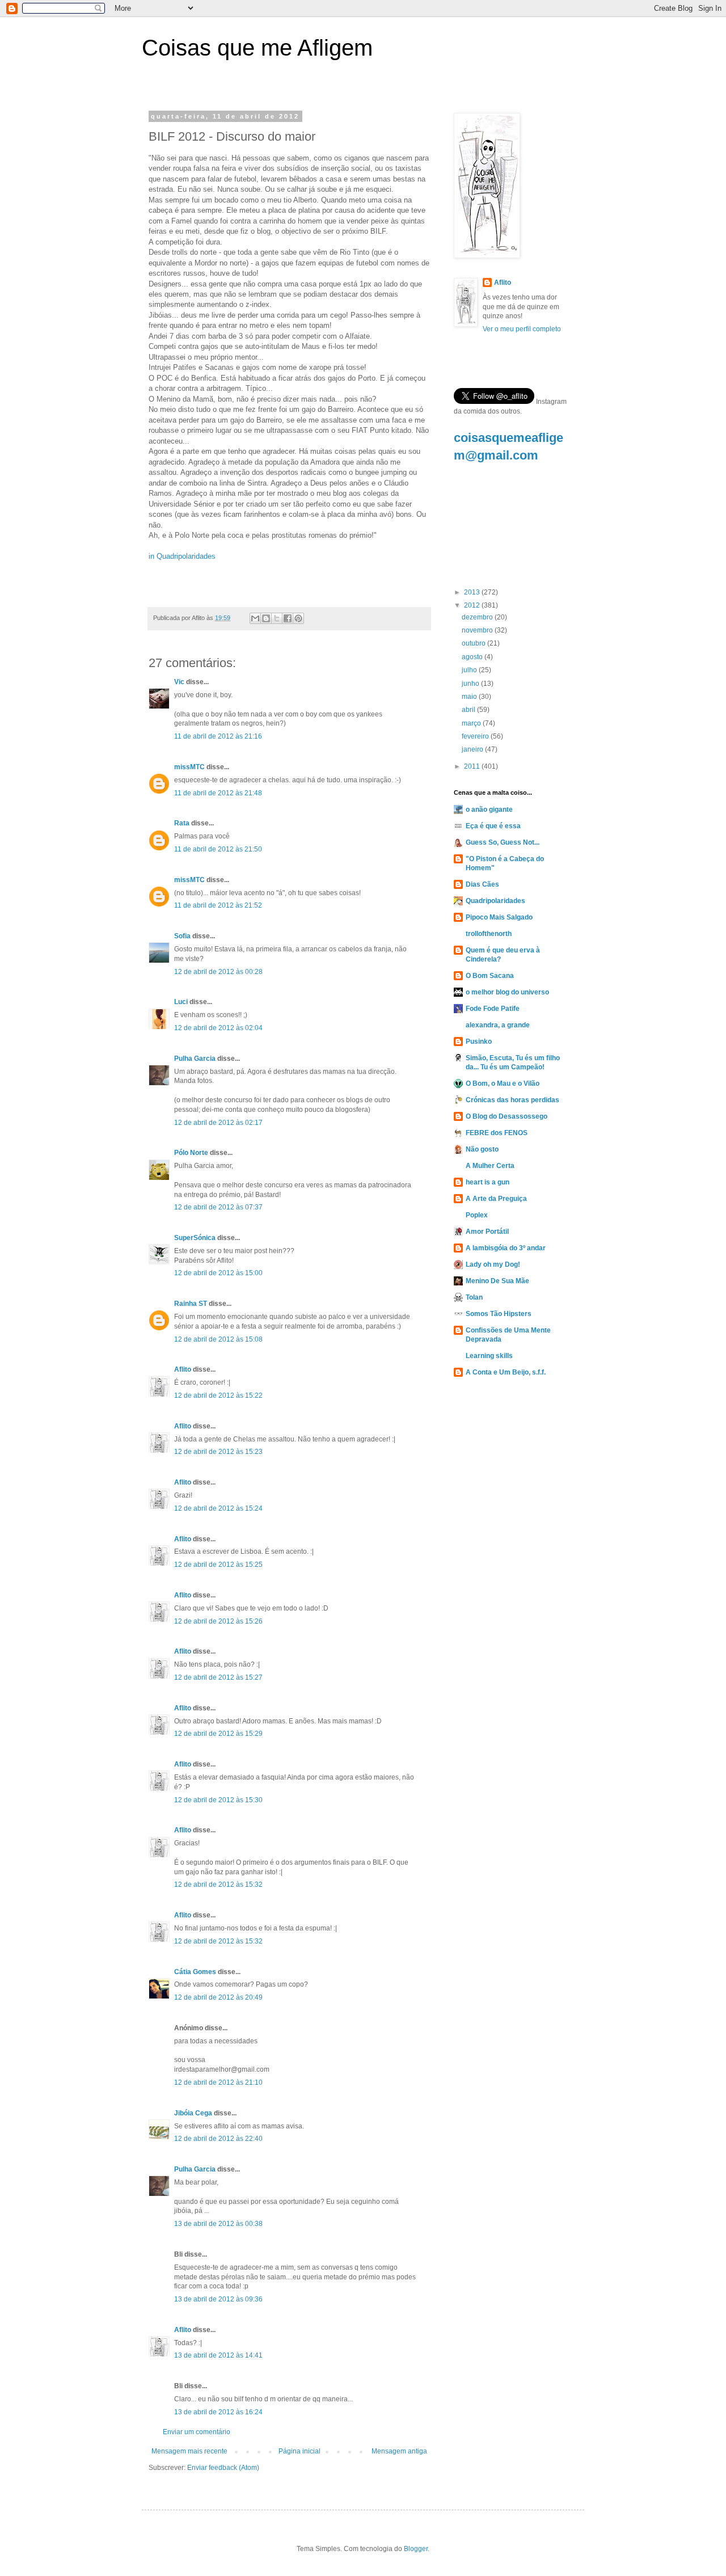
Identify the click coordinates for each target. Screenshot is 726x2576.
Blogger (416, 2549)
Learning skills (489, 1356)
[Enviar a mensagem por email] (255, 618)
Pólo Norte (191, 1153)
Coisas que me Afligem (257, 48)
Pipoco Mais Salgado (499, 917)
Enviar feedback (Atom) (223, 2468)
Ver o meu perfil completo (522, 329)
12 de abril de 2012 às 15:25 (218, 1565)
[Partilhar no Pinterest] (298, 618)
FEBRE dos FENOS (497, 1133)
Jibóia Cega (193, 2113)
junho (471, 684)
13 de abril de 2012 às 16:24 (218, 2412)
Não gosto (482, 1149)
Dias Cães (482, 884)
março (472, 723)
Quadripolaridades (495, 901)
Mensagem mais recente (189, 2451)
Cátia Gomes (195, 1972)
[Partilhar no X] (277, 618)
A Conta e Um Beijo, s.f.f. (506, 1372)
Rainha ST (191, 1304)
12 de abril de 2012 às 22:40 (218, 2139)
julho (470, 670)
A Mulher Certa (490, 1166)
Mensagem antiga (399, 2451)
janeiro (473, 749)
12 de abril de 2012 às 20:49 (218, 1997)
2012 (473, 605)
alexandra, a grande (498, 1025)
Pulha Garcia (195, 1059)
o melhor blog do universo (507, 992)
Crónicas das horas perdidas (512, 1100)
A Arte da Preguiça (496, 1199)
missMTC (189, 767)
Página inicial (299, 2451)
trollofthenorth (489, 934)
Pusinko (479, 1042)
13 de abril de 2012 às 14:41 (218, 2355)
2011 (473, 766)
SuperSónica (195, 1238)
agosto (473, 657)
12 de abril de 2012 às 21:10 (218, 2082)
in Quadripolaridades (182, 556)
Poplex (477, 1215)
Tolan (474, 1297)
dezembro (478, 617)
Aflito (183, 1369)
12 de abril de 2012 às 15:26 (218, 1621)
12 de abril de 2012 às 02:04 (218, 1028)
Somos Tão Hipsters (499, 1314)
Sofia (182, 936)
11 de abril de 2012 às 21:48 (218, 793)
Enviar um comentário (197, 2432)
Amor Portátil (487, 1232)
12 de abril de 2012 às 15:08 (218, 1339)
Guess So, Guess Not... (503, 842)
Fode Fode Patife (493, 1009)
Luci (181, 1002)
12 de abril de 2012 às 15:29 (218, 1734)
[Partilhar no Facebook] (288, 618)
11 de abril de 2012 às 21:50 (218, 849)
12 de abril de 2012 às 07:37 (218, 1207)
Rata (182, 823)
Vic (179, 682)
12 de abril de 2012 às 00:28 (218, 972)
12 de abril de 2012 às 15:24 (218, 1508)
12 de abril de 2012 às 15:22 (218, 1395)
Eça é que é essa (493, 826)
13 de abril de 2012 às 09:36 (218, 2299)
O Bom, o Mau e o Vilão (503, 1083)
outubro (474, 643)
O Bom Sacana (490, 976)
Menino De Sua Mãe (497, 1281)
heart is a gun (487, 1182)
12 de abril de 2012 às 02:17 (218, 1123)
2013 (473, 592)
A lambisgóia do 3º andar (506, 1248)
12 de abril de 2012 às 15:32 (218, 1884)
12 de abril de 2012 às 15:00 (218, 1273)
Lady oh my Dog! (493, 1264)
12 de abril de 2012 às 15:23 (218, 1452)
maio (470, 697)
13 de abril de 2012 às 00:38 (218, 2224)
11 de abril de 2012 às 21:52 (218, 905)
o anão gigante (489, 810)
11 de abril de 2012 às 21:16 (218, 736)
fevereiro (476, 736)
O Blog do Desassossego (506, 1116)
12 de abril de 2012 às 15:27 (218, 1677)
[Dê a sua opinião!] (266, 618)
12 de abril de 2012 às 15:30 (218, 1800)
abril (469, 710)
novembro (478, 630)
